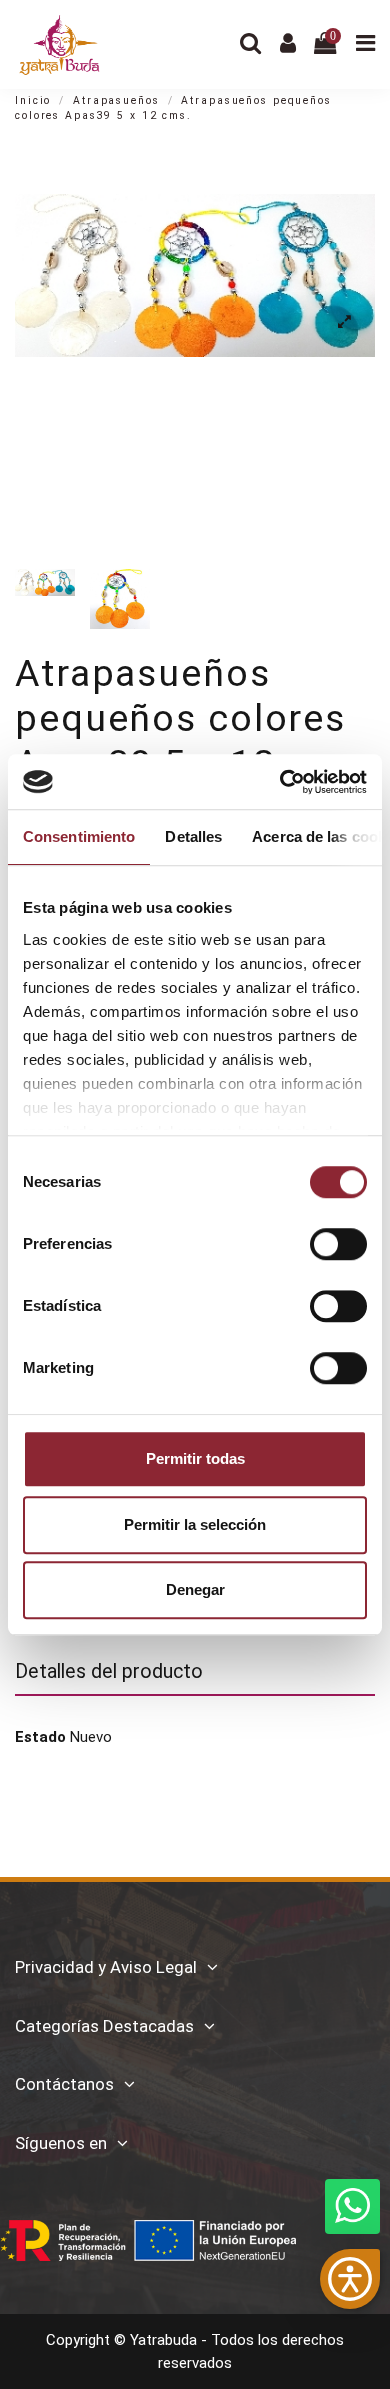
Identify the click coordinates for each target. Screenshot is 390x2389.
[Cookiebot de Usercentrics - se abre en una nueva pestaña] (280, 782)
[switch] (338, 1244)
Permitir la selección (195, 1524)
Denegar (195, 1589)
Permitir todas (195, 1458)
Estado (40, 1737)
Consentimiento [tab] (79, 836)
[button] (350, 2279)
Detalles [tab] (193, 836)
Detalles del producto (109, 1672)
